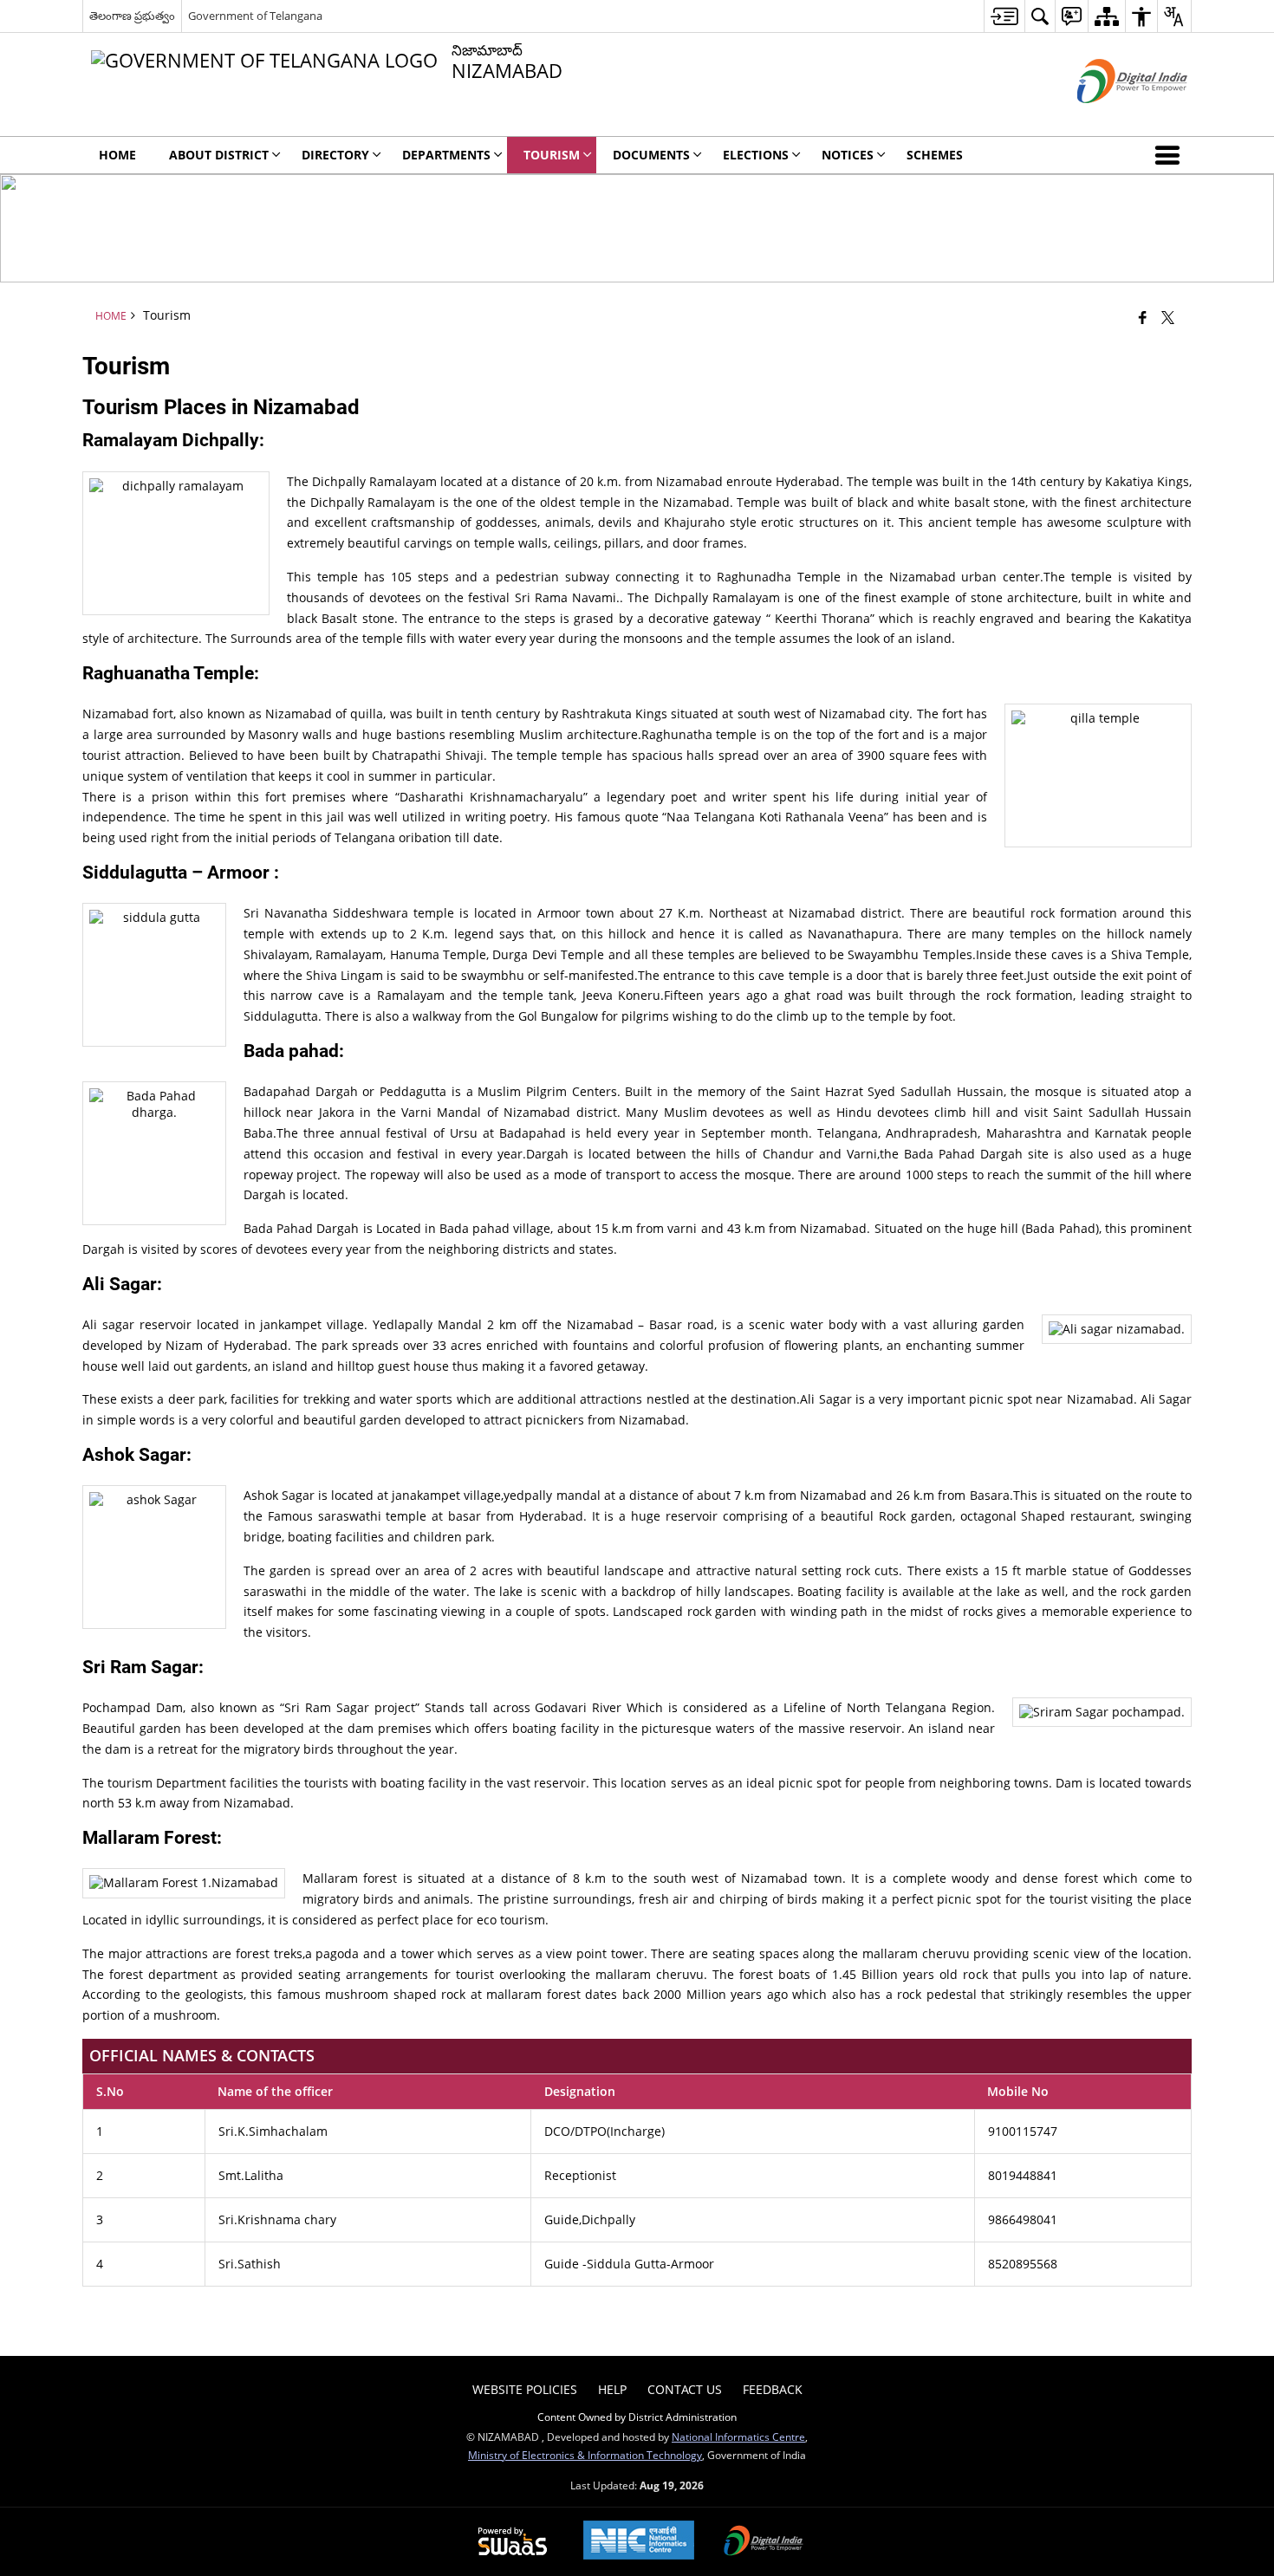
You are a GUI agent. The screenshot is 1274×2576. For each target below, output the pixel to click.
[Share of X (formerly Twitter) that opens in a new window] (1168, 317)
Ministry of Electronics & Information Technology (585, 2455)
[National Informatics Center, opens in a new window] (639, 2542)
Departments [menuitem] (446, 155)
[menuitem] (1004, 16)
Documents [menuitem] (651, 155)
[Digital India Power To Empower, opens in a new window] (764, 2542)
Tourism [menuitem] (552, 155)
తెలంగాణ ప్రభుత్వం (132, 16)
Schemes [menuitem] (935, 155)
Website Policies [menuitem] (525, 2389)
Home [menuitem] (117, 155)
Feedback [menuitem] (773, 2389)
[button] (1171, 155)
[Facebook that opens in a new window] (1143, 317)
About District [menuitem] (219, 155)
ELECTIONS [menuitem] (756, 155)
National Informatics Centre (738, 2436)
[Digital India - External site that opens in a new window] (1111, 117)
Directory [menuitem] (335, 155)
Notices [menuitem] (848, 155)
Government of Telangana (255, 16)
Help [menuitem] (612, 2389)
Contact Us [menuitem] (685, 2389)
